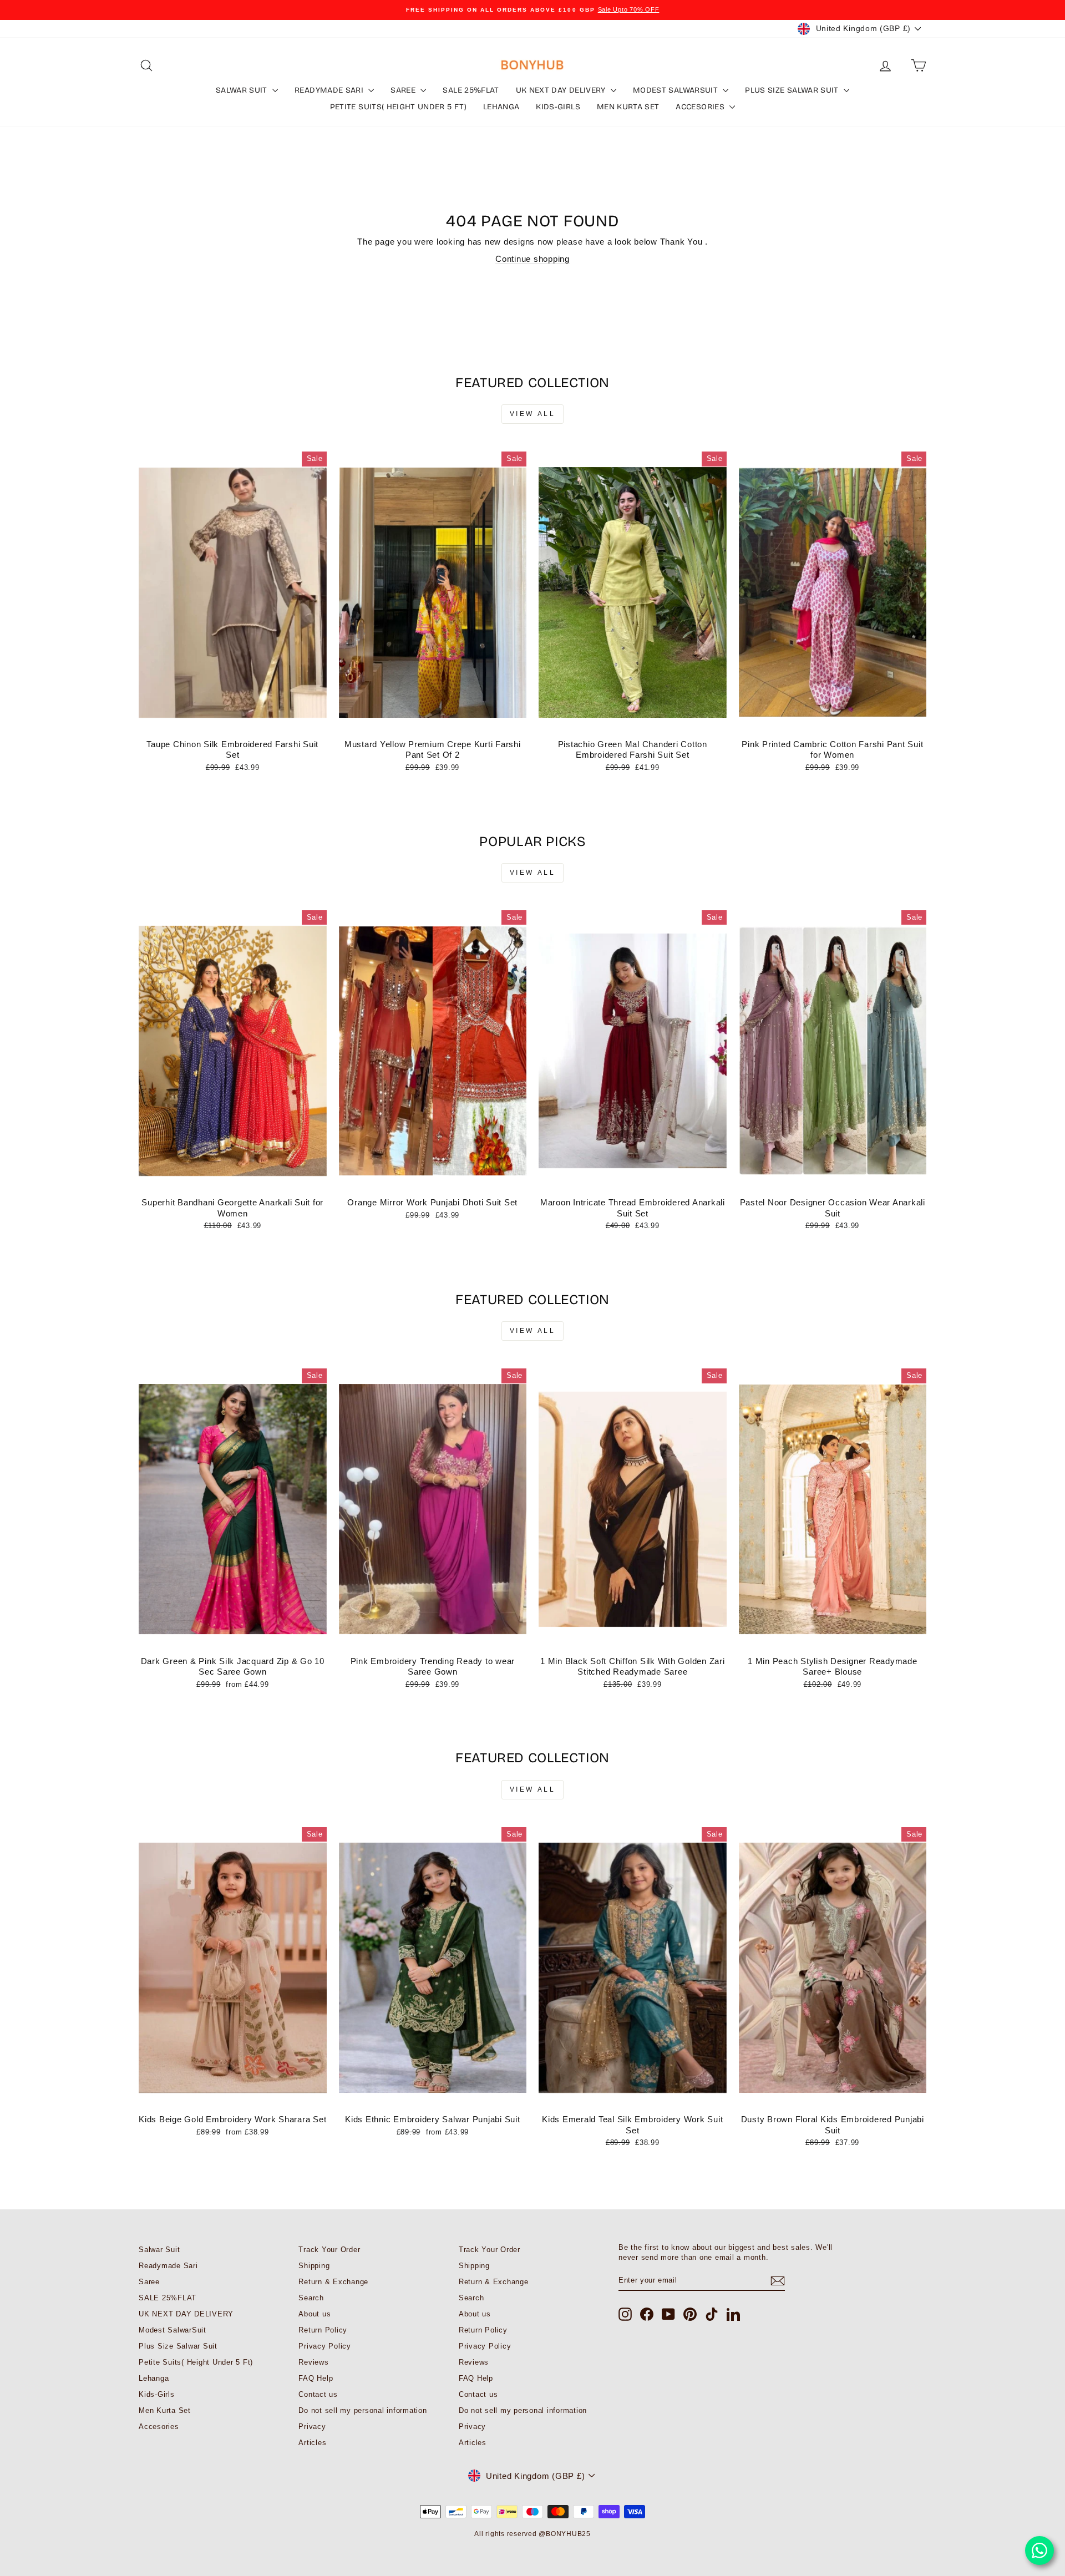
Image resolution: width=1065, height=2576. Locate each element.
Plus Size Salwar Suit (793, 90)
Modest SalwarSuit (676, 90)
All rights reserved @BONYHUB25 (532, 2534)
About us (315, 2314)
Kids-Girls (558, 107)
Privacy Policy (325, 2346)
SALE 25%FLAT (471, 90)
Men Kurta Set (628, 107)
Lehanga (501, 107)
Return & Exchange (333, 2282)
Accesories (701, 107)
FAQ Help (316, 2378)
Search (311, 2298)
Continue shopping (532, 259)
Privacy (312, 2427)
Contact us (318, 2394)
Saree (404, 90)
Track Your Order (329, 2250)
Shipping (314, 2266)
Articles (312, 2443)
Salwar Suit (243, 90)
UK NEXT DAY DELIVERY (562, 90)
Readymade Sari (330, 90)
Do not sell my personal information (362, 2410)
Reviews (313, 2362)
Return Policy (323, 2330)
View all (533, 414)
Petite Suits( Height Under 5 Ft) (398, 107)
